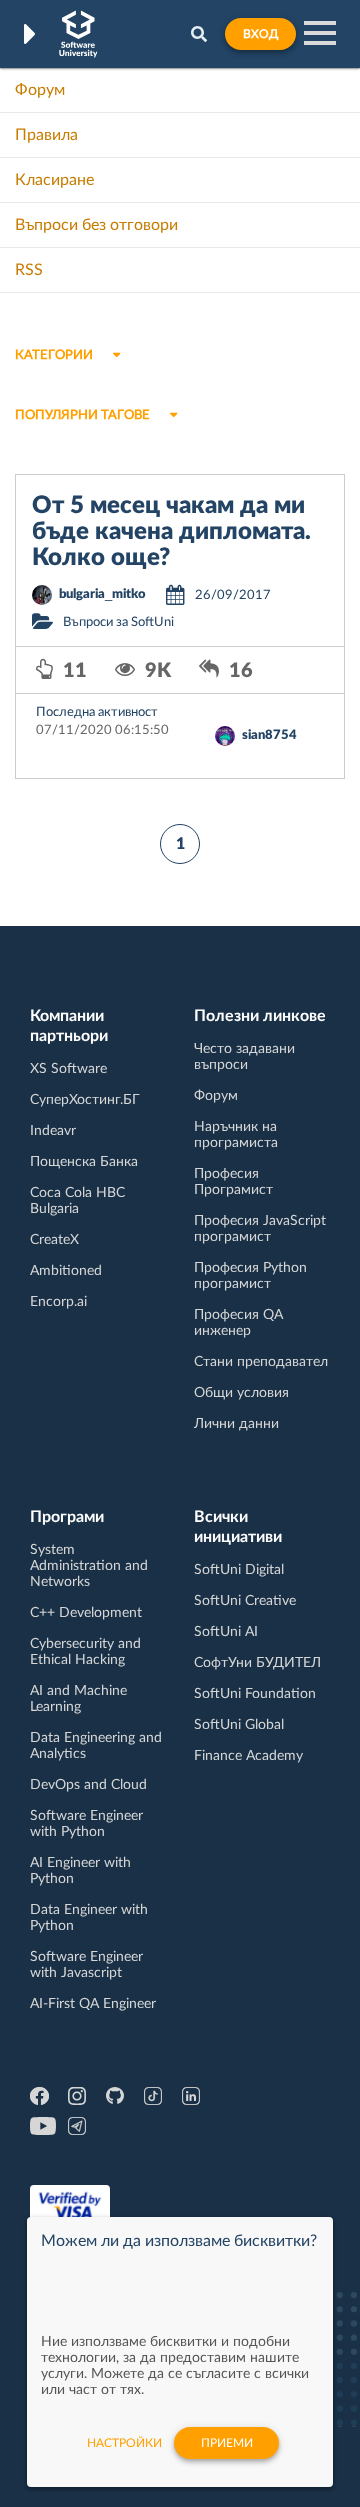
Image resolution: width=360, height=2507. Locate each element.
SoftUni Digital (239, 1570)
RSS (29, 270)
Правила (46, 135)
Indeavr (53, 1131)
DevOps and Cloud (88, 1785)
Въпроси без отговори (96, 225)
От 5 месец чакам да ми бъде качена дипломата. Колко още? (171, 532)
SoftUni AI (226, 1632)
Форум (40, 90)
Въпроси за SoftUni (118, 622)
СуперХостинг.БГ (85, 1100)
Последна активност (97, 712)
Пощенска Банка (84, 1162)
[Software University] (78, 34)
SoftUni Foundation (255, 1694)
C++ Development (86, 1613)
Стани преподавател (261, 1362)
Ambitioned (66, 1271)
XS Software (68, 1069)
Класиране (54, 180)
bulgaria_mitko (102, 594)
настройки (124, 2443)
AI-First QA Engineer (93, 2004)
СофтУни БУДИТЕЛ (257, 1663)
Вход (260, 34)
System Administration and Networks (89, 1566)
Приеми (227, 2443)
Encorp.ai (58, 1302)
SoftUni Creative (245, 1601)
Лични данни (236, 1424)
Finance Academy (248, 1756)
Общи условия (241, 1393)
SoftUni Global (239, 1725)
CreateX (54, 1240)
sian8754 (269, 735)
